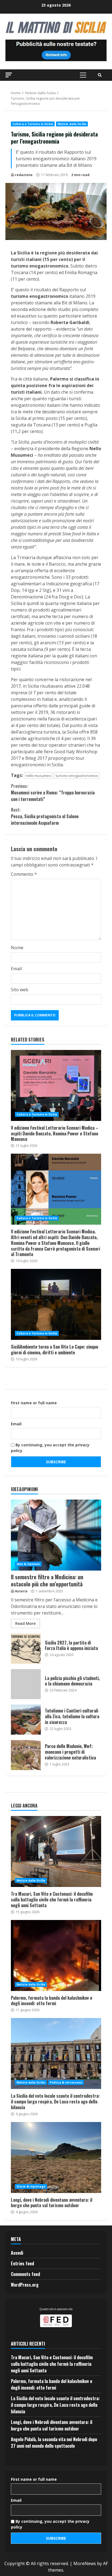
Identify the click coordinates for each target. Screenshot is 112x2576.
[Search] (100, 75)
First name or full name (34, 1403)
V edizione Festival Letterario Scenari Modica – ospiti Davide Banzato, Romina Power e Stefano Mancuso (56, 1085)
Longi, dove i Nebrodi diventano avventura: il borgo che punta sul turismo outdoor (56, 2157)
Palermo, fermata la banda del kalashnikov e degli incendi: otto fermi (56, 1955)
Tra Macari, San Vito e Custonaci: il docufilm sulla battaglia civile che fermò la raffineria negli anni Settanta (56, 1851)
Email (16, 969)
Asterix (21, 1591)
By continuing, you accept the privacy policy (50, 1448)
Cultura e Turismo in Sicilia (33, 124)
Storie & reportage (31, 2186)
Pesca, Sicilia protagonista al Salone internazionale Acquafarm (45, 816)
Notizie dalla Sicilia (72, 124)
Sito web (20, 990)
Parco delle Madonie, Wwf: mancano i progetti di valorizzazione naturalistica (26, 1755)
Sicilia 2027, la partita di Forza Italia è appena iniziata (26, 1649)
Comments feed (25, 2274)
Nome (17, 948)
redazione (24, 175)
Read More (25, 1623)
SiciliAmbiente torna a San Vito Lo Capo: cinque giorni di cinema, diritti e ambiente (56, 1304)
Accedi (17, 2253)
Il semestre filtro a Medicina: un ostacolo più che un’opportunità (56, 1535)
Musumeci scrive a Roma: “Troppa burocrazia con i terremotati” (53, 793)
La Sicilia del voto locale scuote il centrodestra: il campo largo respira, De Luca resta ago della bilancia (56, 2053)
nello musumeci (38, 776)
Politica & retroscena (66, 2082)
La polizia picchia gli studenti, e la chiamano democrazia (26, 1684)
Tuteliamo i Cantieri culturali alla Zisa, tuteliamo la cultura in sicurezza (26, 1720)
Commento (24, 874)
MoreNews (85, 2563)
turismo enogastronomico (77, 776)
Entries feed (22, 2263)
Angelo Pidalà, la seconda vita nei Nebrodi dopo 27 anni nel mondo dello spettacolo (54, 2443)
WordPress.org (25, 2285)
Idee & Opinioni (28, 1564)
